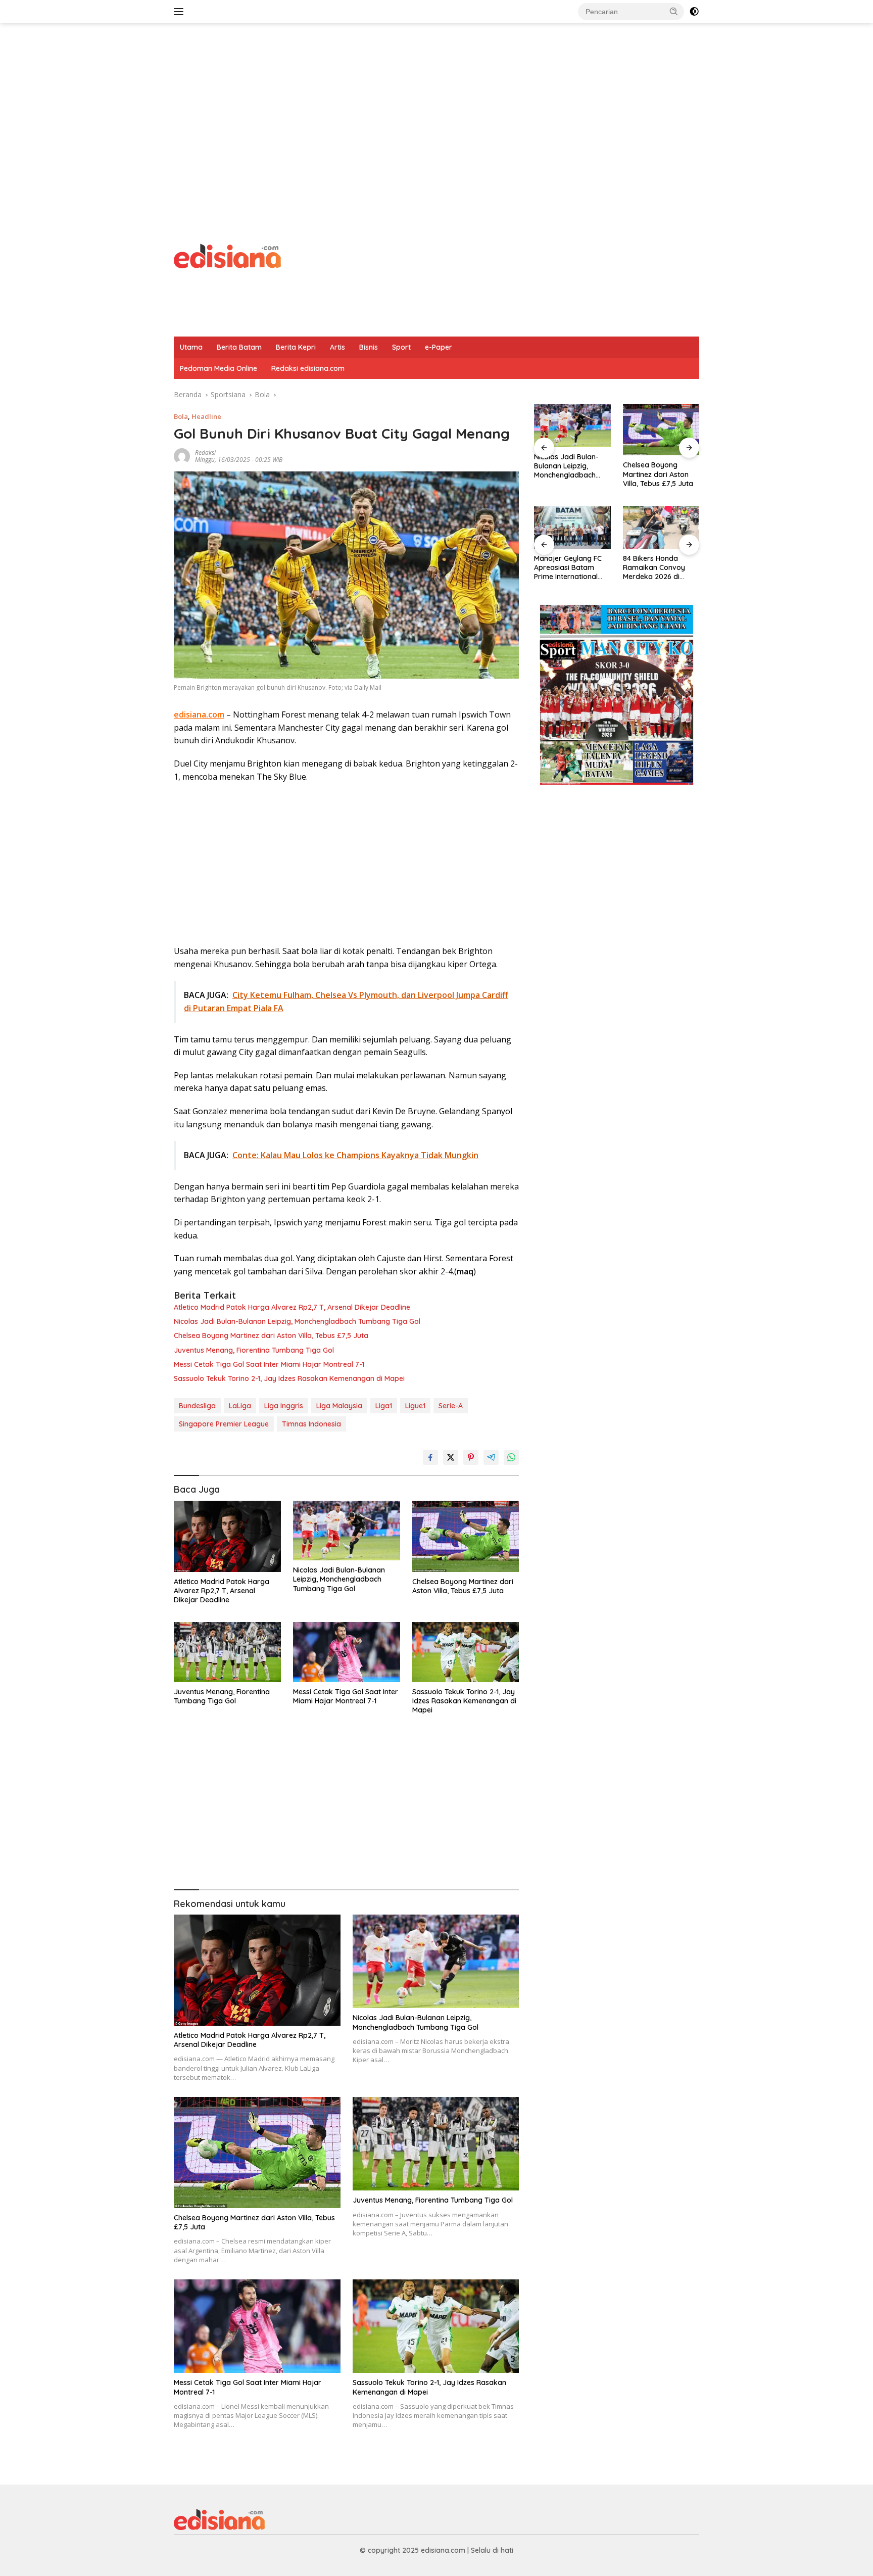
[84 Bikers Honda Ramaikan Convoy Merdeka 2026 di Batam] (572, 527)
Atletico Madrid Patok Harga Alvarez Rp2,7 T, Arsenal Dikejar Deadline (292, 1307)
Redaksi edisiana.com (308, 368)
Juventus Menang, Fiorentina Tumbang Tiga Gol (254, 1350)
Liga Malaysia (339, 1406)
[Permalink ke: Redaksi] (182, 455)
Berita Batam (239, 347)
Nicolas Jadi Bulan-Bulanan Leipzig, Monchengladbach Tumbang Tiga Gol (297, 1321)
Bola (181, 416)
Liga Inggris (284, 1406)
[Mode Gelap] (694, 12)
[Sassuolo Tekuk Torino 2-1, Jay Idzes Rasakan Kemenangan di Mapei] (466, 1652)
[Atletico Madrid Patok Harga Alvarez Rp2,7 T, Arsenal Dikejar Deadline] (227, 1536)
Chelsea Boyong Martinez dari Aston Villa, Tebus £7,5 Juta (271, 1335)
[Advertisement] (437, 104)
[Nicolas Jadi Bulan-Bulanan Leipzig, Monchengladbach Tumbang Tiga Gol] (347, 1531)
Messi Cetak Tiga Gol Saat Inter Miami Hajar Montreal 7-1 (269, 1364)
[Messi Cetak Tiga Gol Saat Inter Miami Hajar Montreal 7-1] (347, 1652)
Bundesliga (197, 1406)
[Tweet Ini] (451, 1457)
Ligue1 (415, 1406)
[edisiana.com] (227, 255)
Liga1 (384, 1406)
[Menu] (181, 12)
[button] (674, 11)
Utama (191, 347)
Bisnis (369, 347)
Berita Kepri (296, 347)
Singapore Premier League (224, 1424)
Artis (337, 347)
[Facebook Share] (430, 1457)
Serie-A (451, 1406)
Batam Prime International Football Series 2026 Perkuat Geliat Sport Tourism (659, 568)
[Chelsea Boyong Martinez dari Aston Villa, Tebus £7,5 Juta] (466, 1536)
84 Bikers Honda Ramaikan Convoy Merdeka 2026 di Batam (565, 568)
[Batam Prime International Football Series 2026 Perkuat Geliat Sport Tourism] (661, 527)
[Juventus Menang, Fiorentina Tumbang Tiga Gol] (227, 1652)
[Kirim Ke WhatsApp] (511, 1457)
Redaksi (205, 452)
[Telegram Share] (491, 1457)
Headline (206, 416)
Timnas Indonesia (311, 1424)
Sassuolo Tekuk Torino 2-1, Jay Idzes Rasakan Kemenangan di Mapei (289, 1378)
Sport (401, 347)
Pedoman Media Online (219, 368)
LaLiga (240, 1406)
